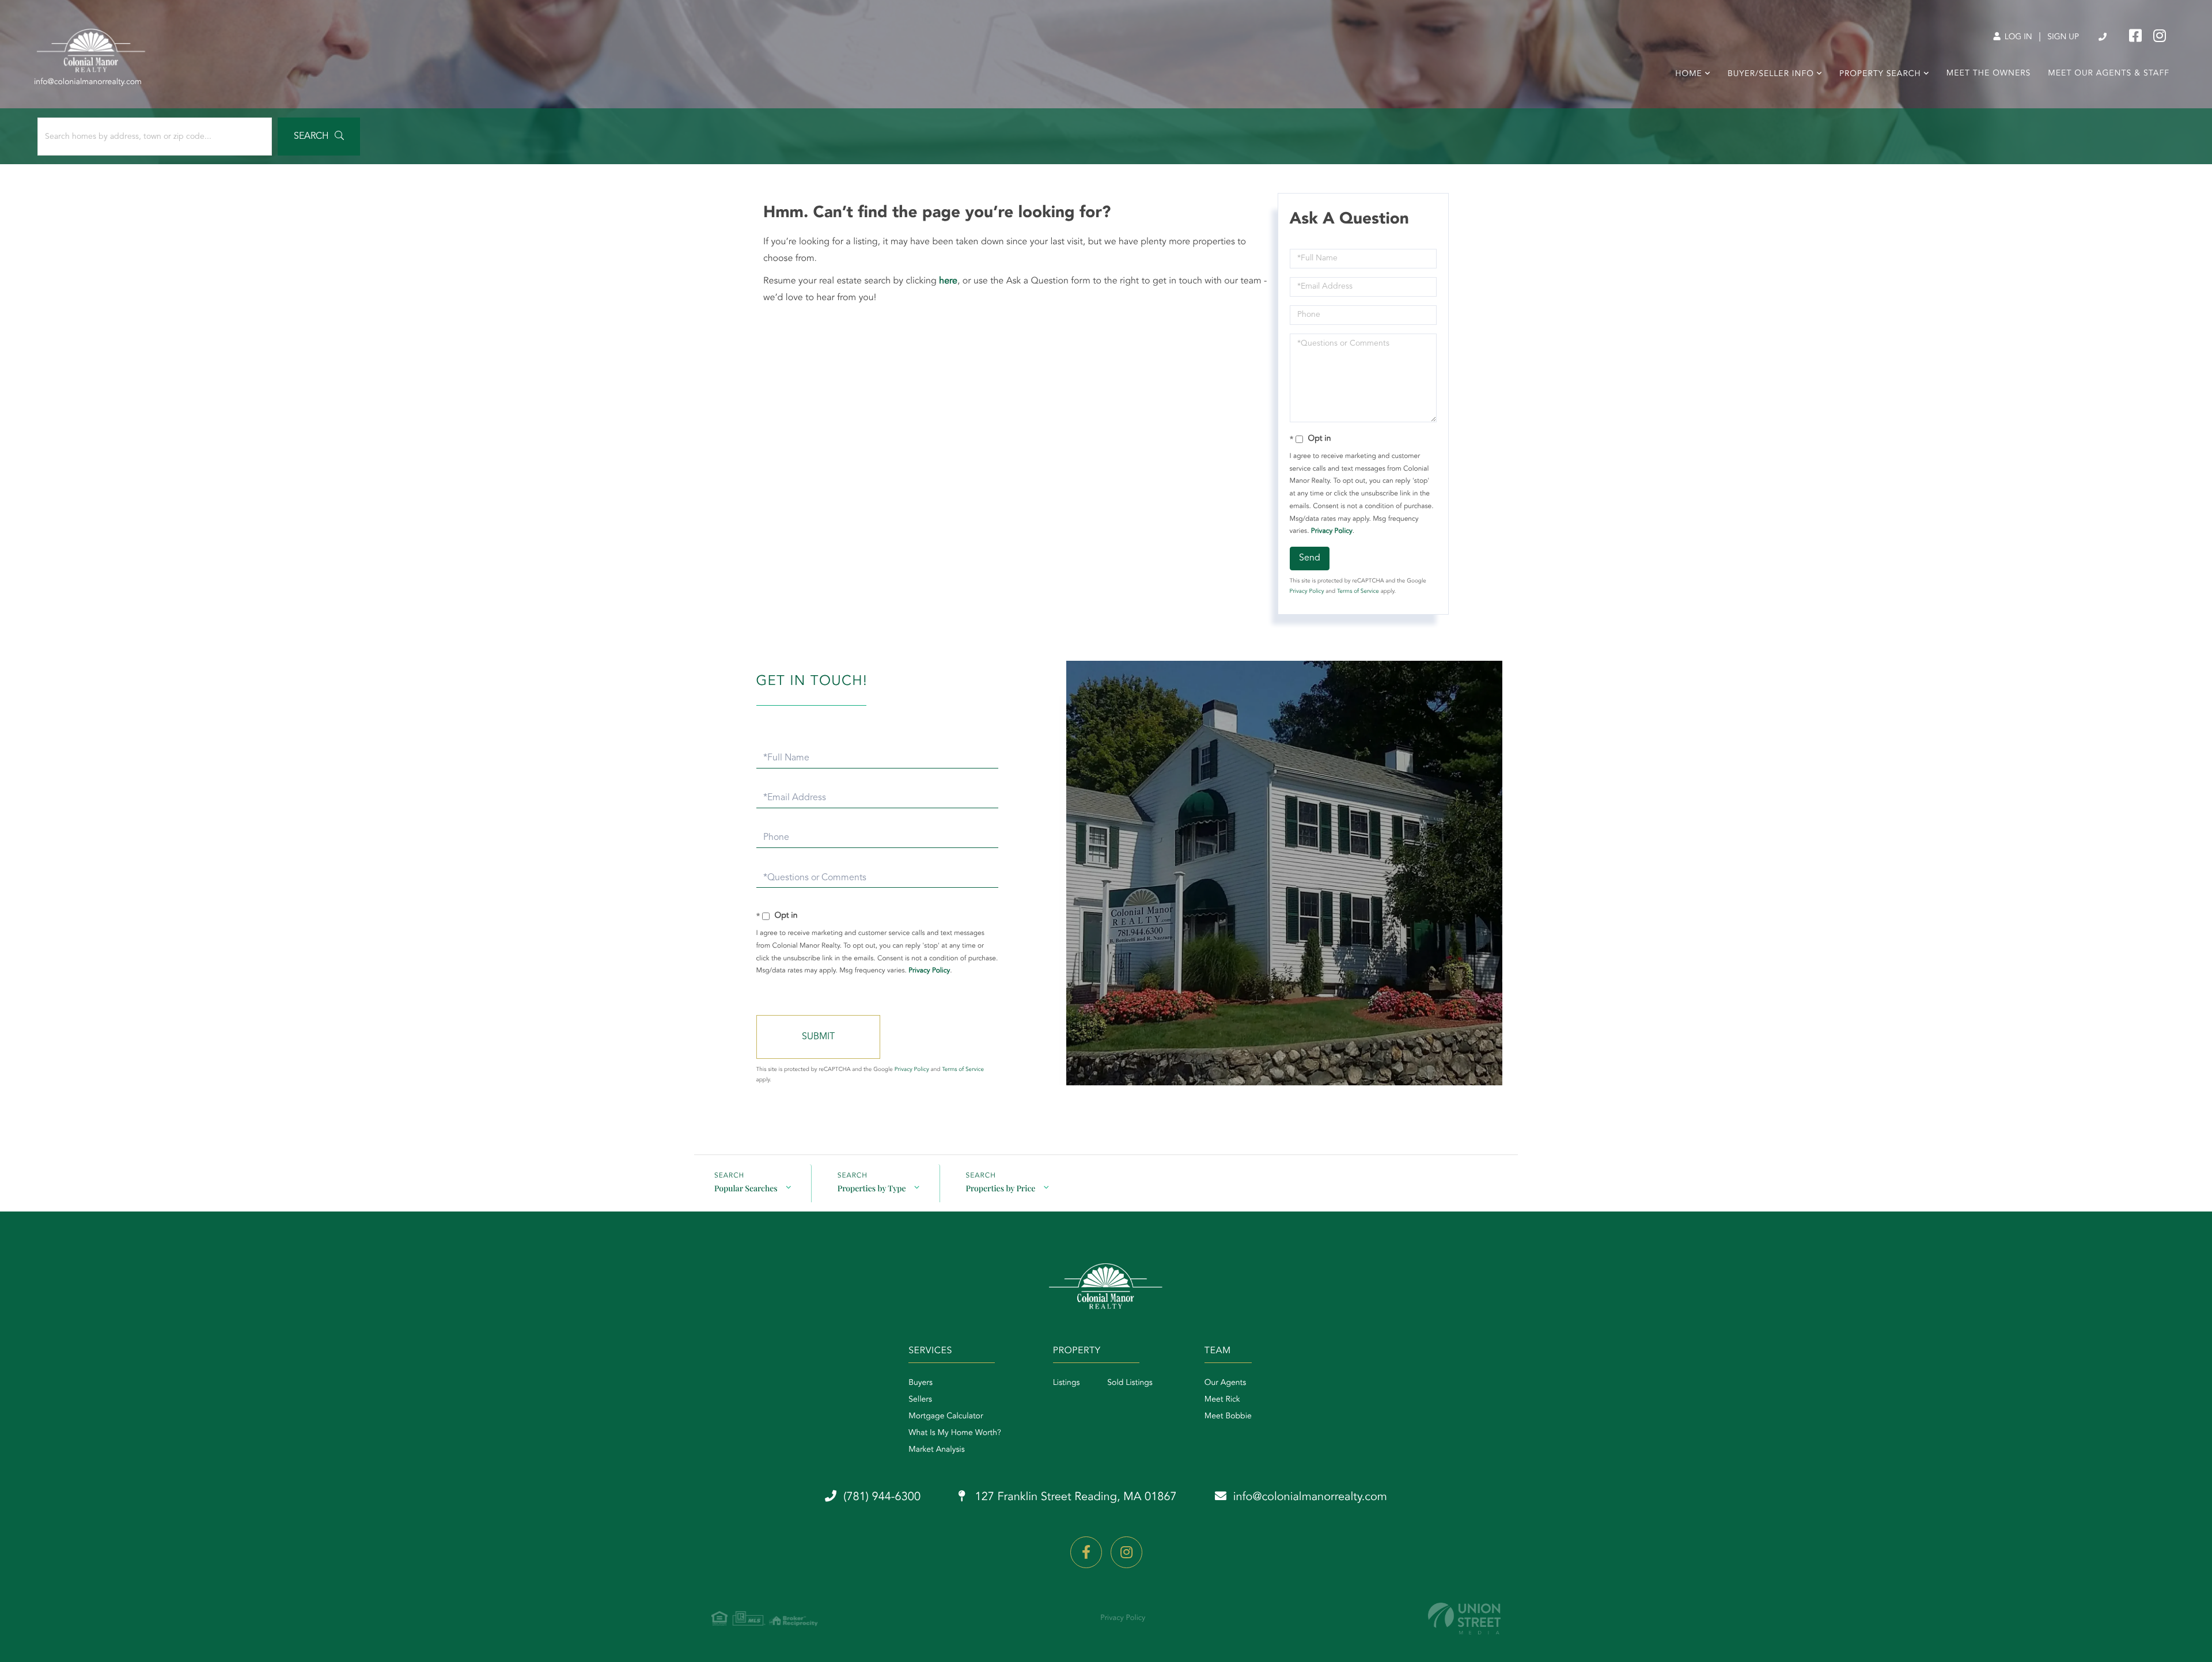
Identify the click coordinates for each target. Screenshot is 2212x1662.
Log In (2017, 37)
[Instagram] (1126, 1552)
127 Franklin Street (1074, 1497)
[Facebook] (1086, 1552)
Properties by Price (1001, 1188)
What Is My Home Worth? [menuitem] (955, 1433)
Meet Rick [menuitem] (1222, 1400)
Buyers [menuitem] (921, 1383)
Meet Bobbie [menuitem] (1228, 1417)
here (948, 281)
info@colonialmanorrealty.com (1310, 1497)
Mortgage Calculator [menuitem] (946, 1417)
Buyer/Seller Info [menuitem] (1771, 74)
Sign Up (2063, 37)
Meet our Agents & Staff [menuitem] (2109, 74)
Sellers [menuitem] (920, 1400)
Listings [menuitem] (1067, 1383)
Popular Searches (746, 1188)
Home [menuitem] (1689, 74)
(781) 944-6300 (2103, 37)
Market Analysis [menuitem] (937, 1450)
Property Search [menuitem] (1880, 74)
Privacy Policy (1332, 531)
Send (1310, 558)
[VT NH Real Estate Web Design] (1464, 1619)
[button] (319, 137)
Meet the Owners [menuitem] (1989, 74)
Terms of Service (1358, 592)
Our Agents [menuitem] (1225, 1383)
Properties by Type (872, 1188)
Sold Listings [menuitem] (1130, 1383)
